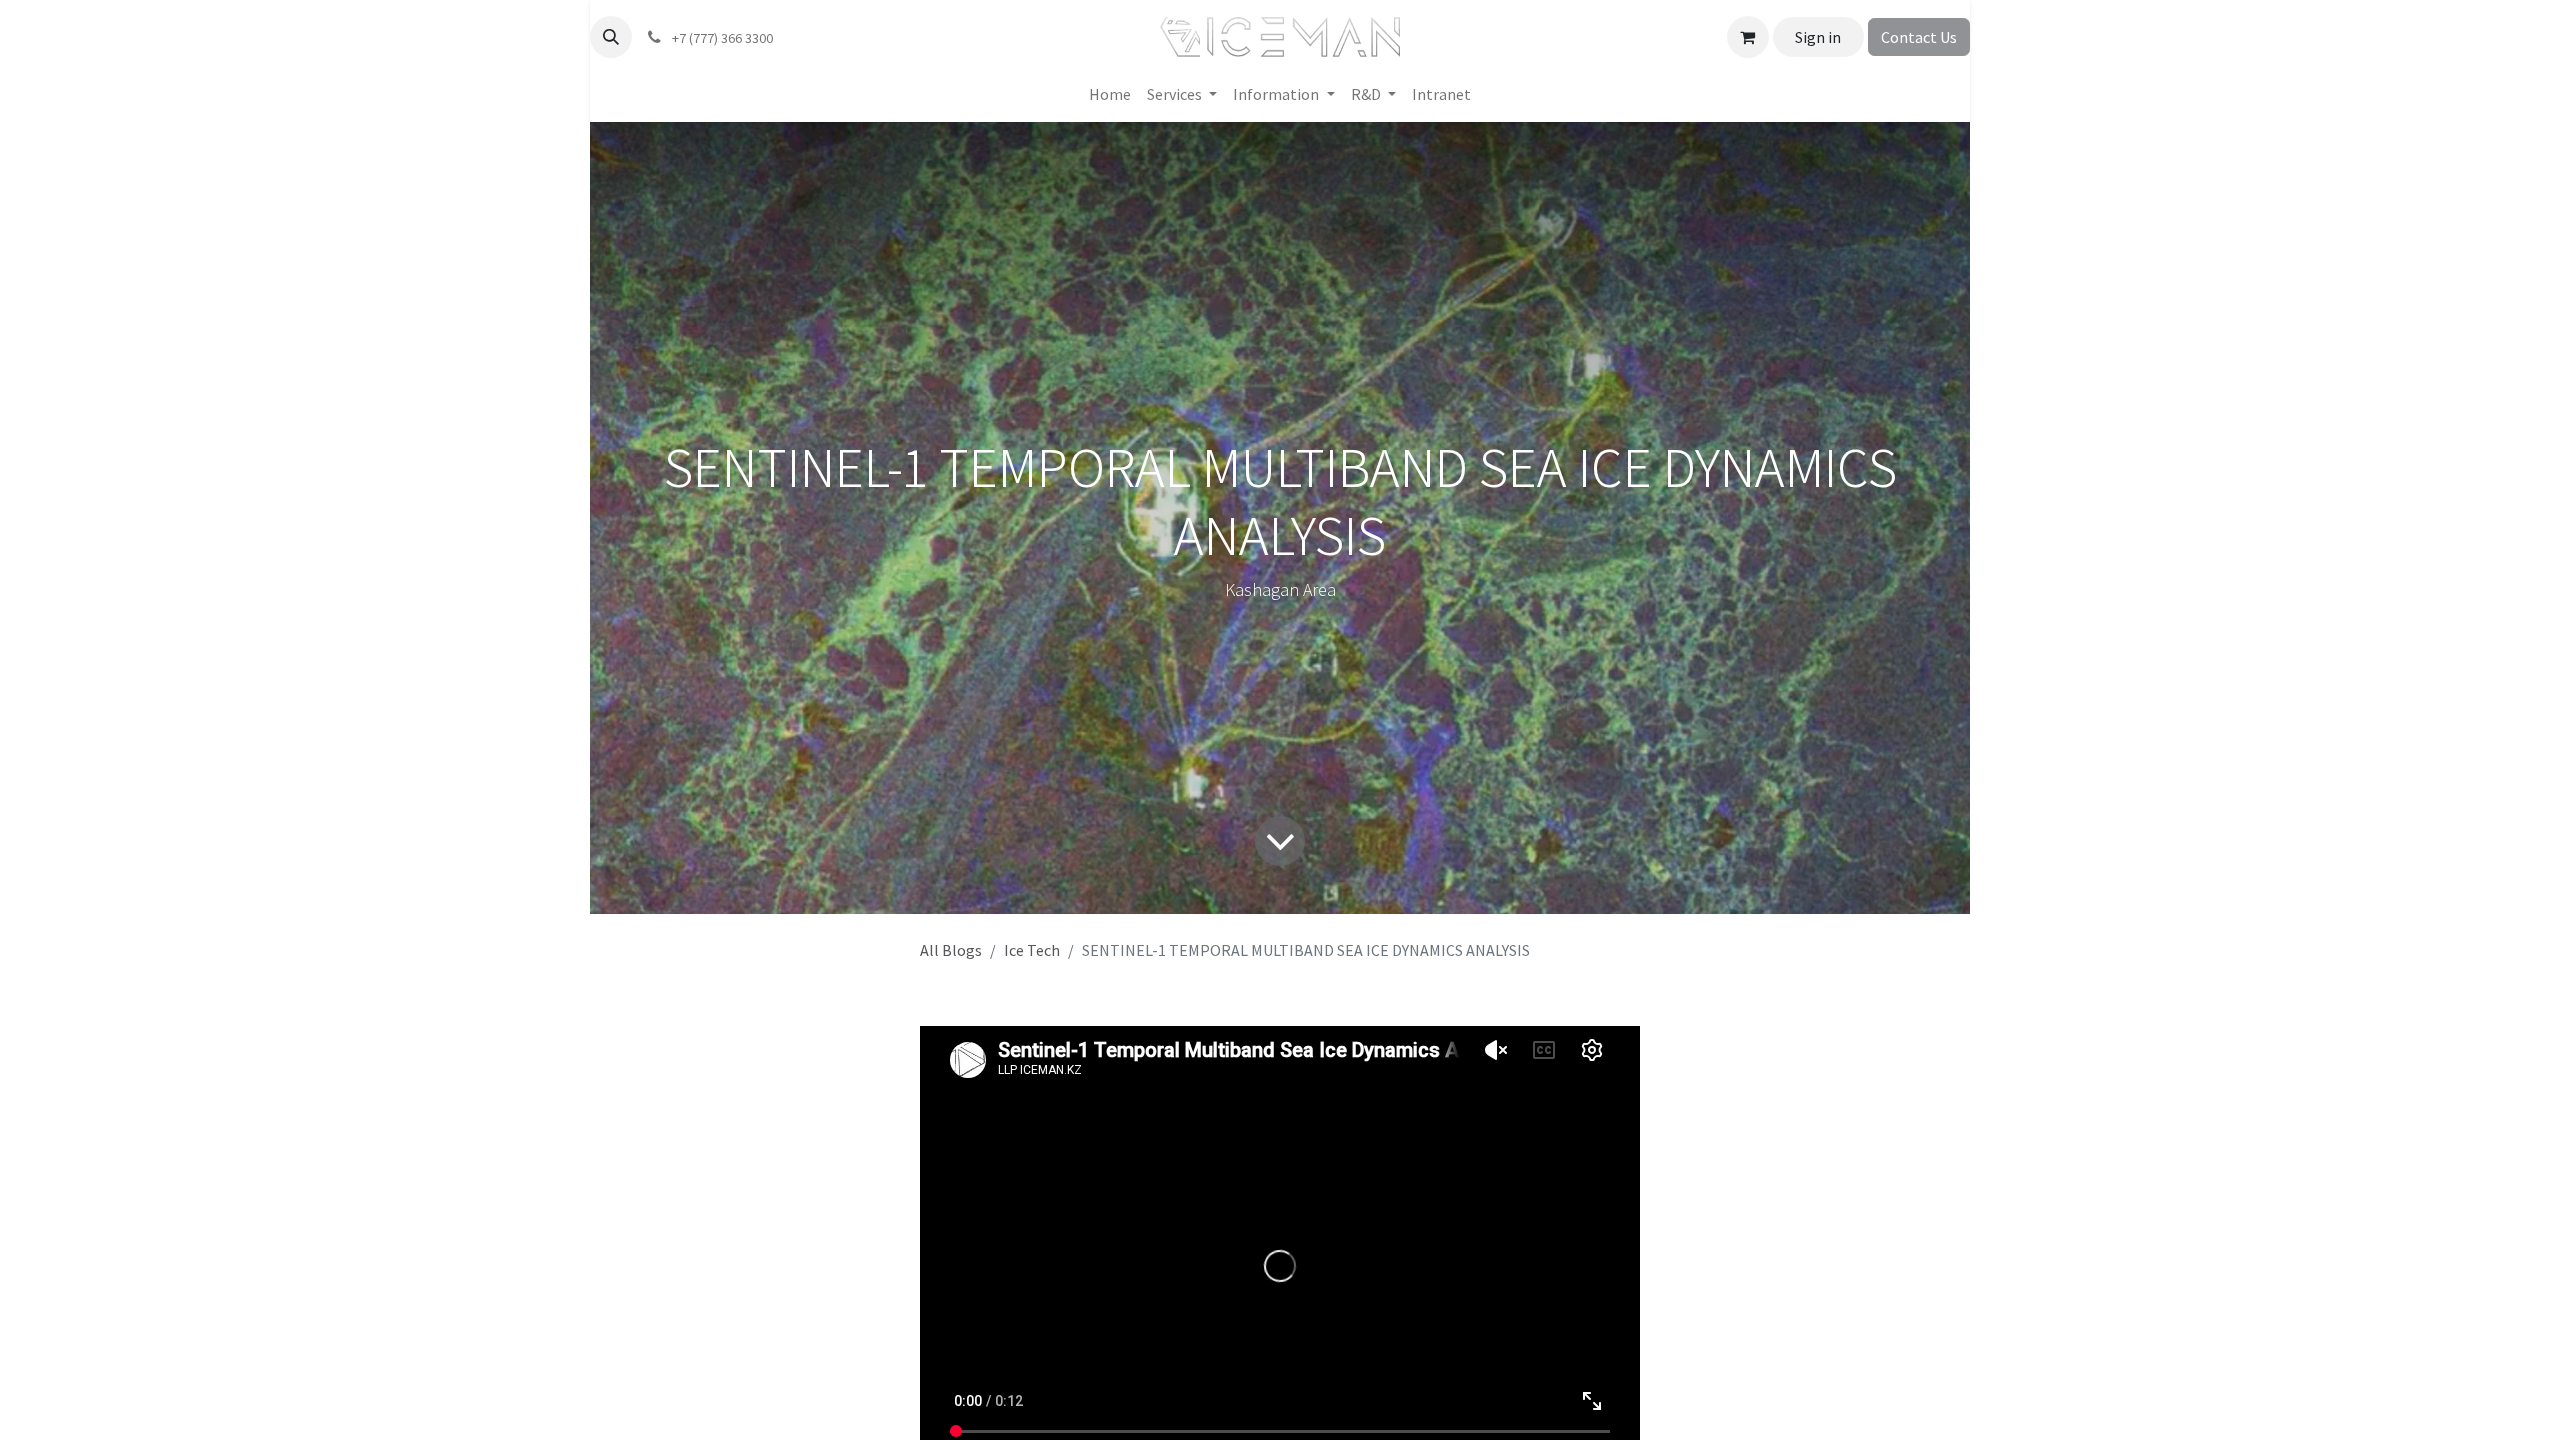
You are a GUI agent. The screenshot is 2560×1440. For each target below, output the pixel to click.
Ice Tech (1032, 950)
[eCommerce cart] (1748, 37)
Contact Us (1919, 37)
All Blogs (951, 950)
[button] (611, 37)
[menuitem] (1110, 94)
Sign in (1818, 37)
